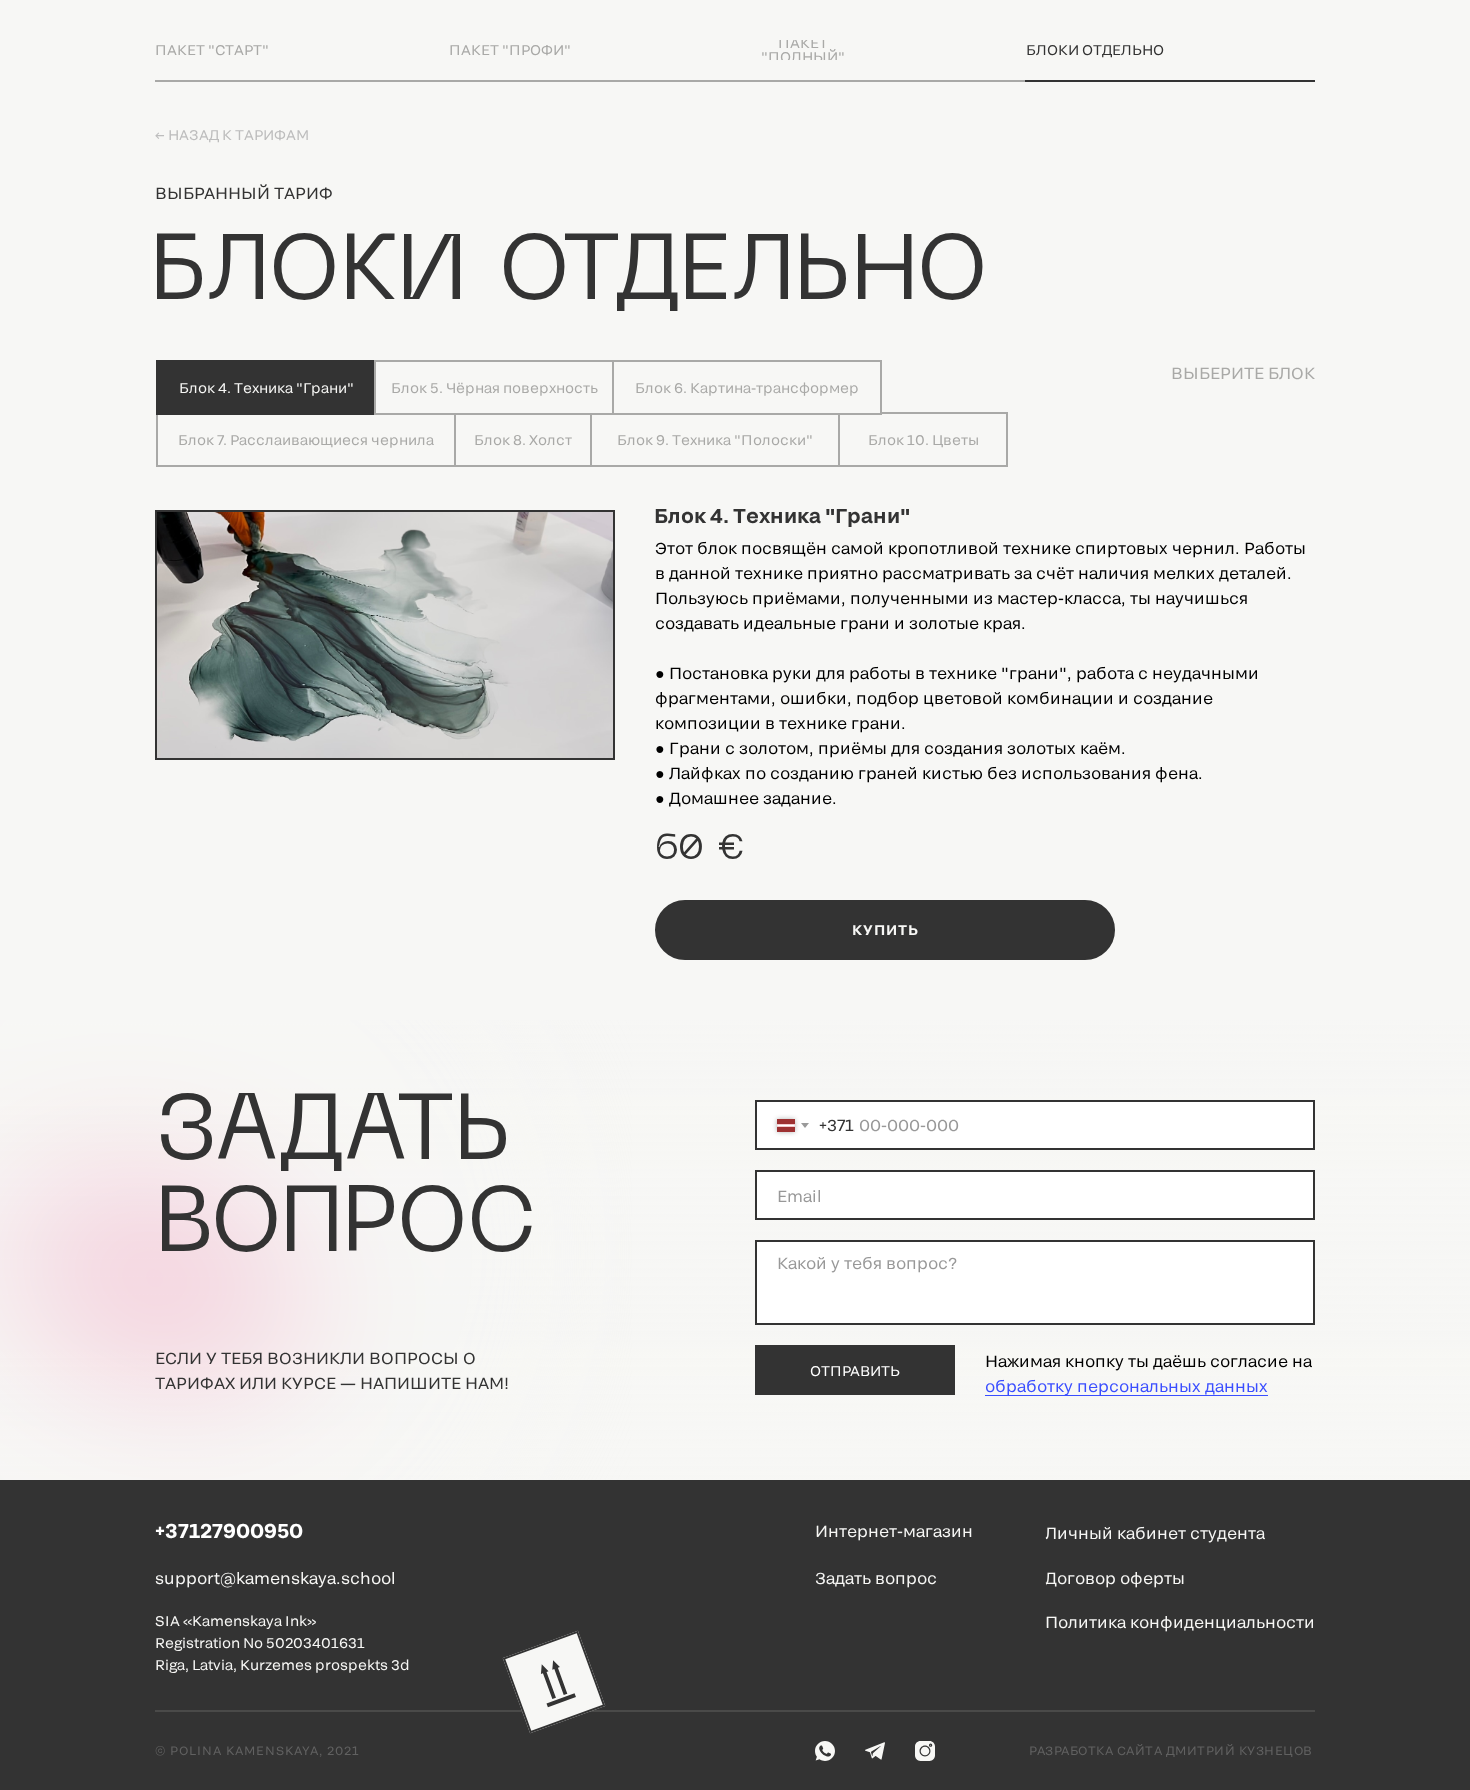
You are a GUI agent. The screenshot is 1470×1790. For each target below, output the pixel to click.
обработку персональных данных (1126, 1385)
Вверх (541, 1578)
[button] (915, 1578)
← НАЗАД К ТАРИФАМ (232, 134)
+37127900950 (229, 1530)
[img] (554, 1682)
